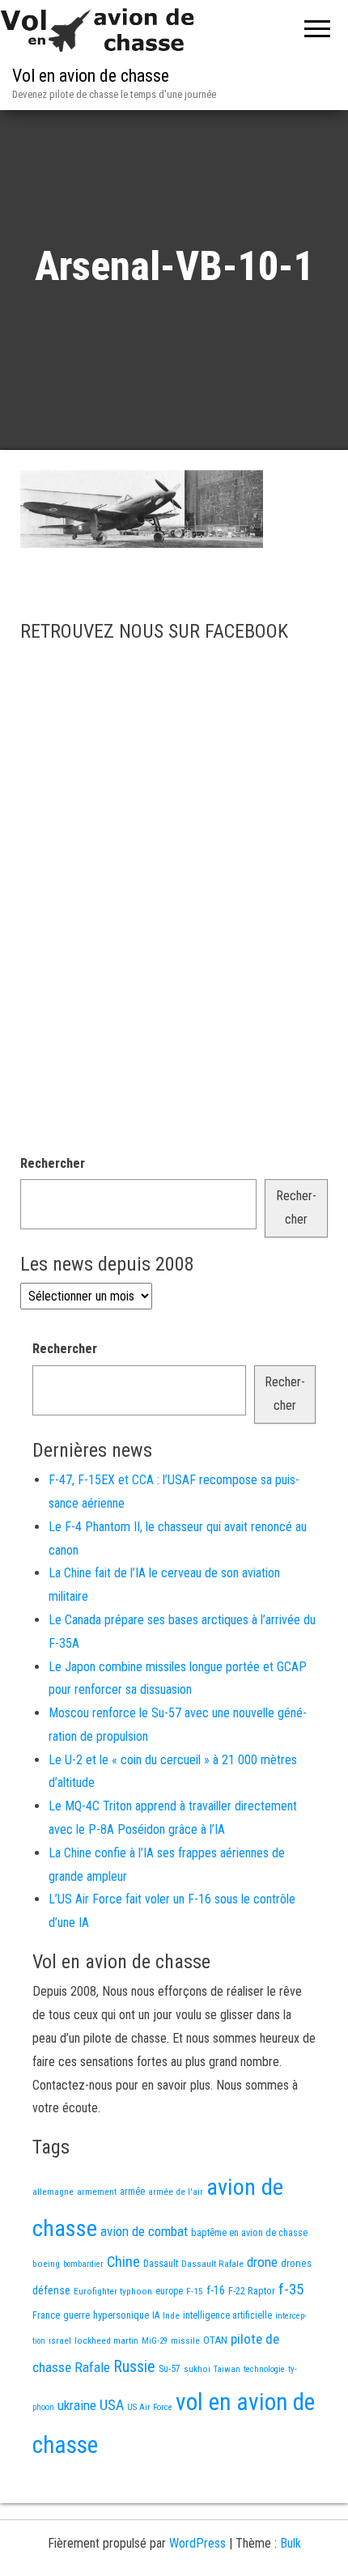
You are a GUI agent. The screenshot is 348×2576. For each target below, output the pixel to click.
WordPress (197, 2543)
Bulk (291, 2543)
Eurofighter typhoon (113, 2291)
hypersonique (121, 2315)
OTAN (215, 2340)
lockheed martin (106, 2340)
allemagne (53, 2192)
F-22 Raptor (252, 2291)
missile (185, 2340)
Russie (134, 2366)
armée (132, 2192)
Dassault (161, 2263)
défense (51, 2291)
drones (296, 2263)
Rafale (92, 2367)
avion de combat (144, 2231)
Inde (171, 2315)
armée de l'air (176, 2192)
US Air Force (150, 2407)
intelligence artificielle (227, 2315)
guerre (76, 2315)
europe (169, 2291)
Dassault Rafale (212, 2264)
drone (262, 2262)
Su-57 (170, 2369)
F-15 (195, 2291)
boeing (46, 2264)
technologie (264, 2369)
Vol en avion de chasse (91, 76)
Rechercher (53, 1163)
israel (60, 2340)
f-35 (291, 2289)
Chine (123, 2262)
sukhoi (197, 2369)
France (46, 2315)
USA (112, 2405)
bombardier (83, 2264)
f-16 (216, 2290)
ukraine (77, 2405)
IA (156, 2315)
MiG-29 (155, 2341)
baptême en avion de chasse (249, 2233)
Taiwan (227, 2369)
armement (97, 2192)
